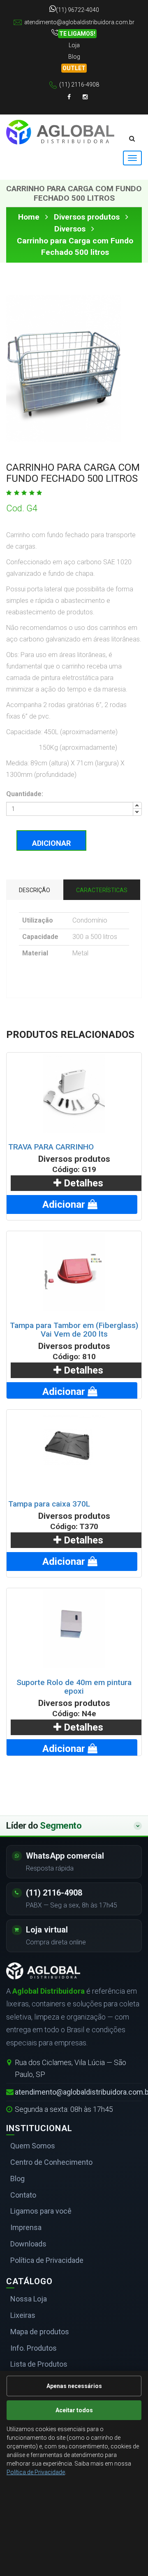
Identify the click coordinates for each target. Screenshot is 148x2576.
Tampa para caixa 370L (49, 1504)
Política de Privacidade (36, 2472)
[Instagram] (85, 97)
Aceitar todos (74, 2410)
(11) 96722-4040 (77, 10)
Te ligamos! (77, 34)
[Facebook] (69, 97)
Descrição (35, 890)
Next (109, 357)
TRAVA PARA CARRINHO (51, 1147)
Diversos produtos (87, 217)
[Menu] (132, 158)
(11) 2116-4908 (79, 85)
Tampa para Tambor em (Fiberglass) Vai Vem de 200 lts (74, 1330)
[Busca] (132, 139)
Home (29, 217)
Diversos (70, 229)
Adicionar (51, 843)
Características (102, 890)
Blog (74, 57)
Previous (18, 357)
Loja (74, 45)
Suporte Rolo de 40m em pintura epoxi (74, 1687)
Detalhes (82, 1183)
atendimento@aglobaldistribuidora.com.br (79, 22)
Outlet (74, 68)
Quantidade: (25, 794)
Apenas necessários (74, 2386)
